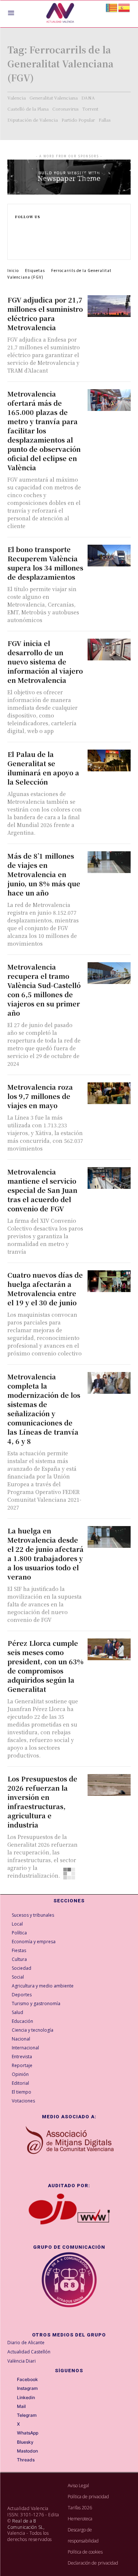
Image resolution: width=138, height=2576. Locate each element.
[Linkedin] (18, 241)
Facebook (27, 2380)
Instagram (27, 2388)
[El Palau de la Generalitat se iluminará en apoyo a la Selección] (109, 760)
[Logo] (60, 14)
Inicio (13, 270)
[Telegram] (12, 2416)
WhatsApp (28, 2433)
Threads (26, 2460)
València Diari (22, 2361)
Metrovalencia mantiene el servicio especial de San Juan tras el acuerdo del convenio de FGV (42, 1190)
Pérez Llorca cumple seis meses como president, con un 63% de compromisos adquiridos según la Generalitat (45, 1666)
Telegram (27, 2415)
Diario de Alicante (26, 2343)
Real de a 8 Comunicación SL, (26, 2524)
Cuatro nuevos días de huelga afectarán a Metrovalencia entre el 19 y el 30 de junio (45, 1289)
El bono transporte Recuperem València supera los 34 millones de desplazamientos (45, 563)
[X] (18, 249)
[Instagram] (18, 233)
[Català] (112, 7)
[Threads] (12, 2460)
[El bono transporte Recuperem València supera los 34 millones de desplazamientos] (109, 556)
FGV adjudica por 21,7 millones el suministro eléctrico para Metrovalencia (45, 313)
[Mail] (12, 2406)
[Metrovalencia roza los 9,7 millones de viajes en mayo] (109, 1093)
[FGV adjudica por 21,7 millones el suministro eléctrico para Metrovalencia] (109, 306)
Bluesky (25, 2442)
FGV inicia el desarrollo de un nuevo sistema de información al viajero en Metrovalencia (45, 662)
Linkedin (26, 2398)
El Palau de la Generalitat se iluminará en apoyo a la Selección (43, 768)
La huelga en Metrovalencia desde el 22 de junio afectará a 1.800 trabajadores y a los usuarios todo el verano (45, 1554)
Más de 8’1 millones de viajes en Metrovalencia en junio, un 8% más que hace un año (44, 874)
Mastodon (27, 2451)
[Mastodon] (12, 2451)
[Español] (124, 7)
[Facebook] (18, 226)
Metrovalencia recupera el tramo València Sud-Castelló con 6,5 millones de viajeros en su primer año (44, 990)
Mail (21, 2406)
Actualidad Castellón (29, 2352)
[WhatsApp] (12, 2433)
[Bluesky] (12, 2442)
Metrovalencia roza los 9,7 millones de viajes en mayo (40, 1096)
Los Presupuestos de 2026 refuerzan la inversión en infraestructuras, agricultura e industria (42, 1802)
